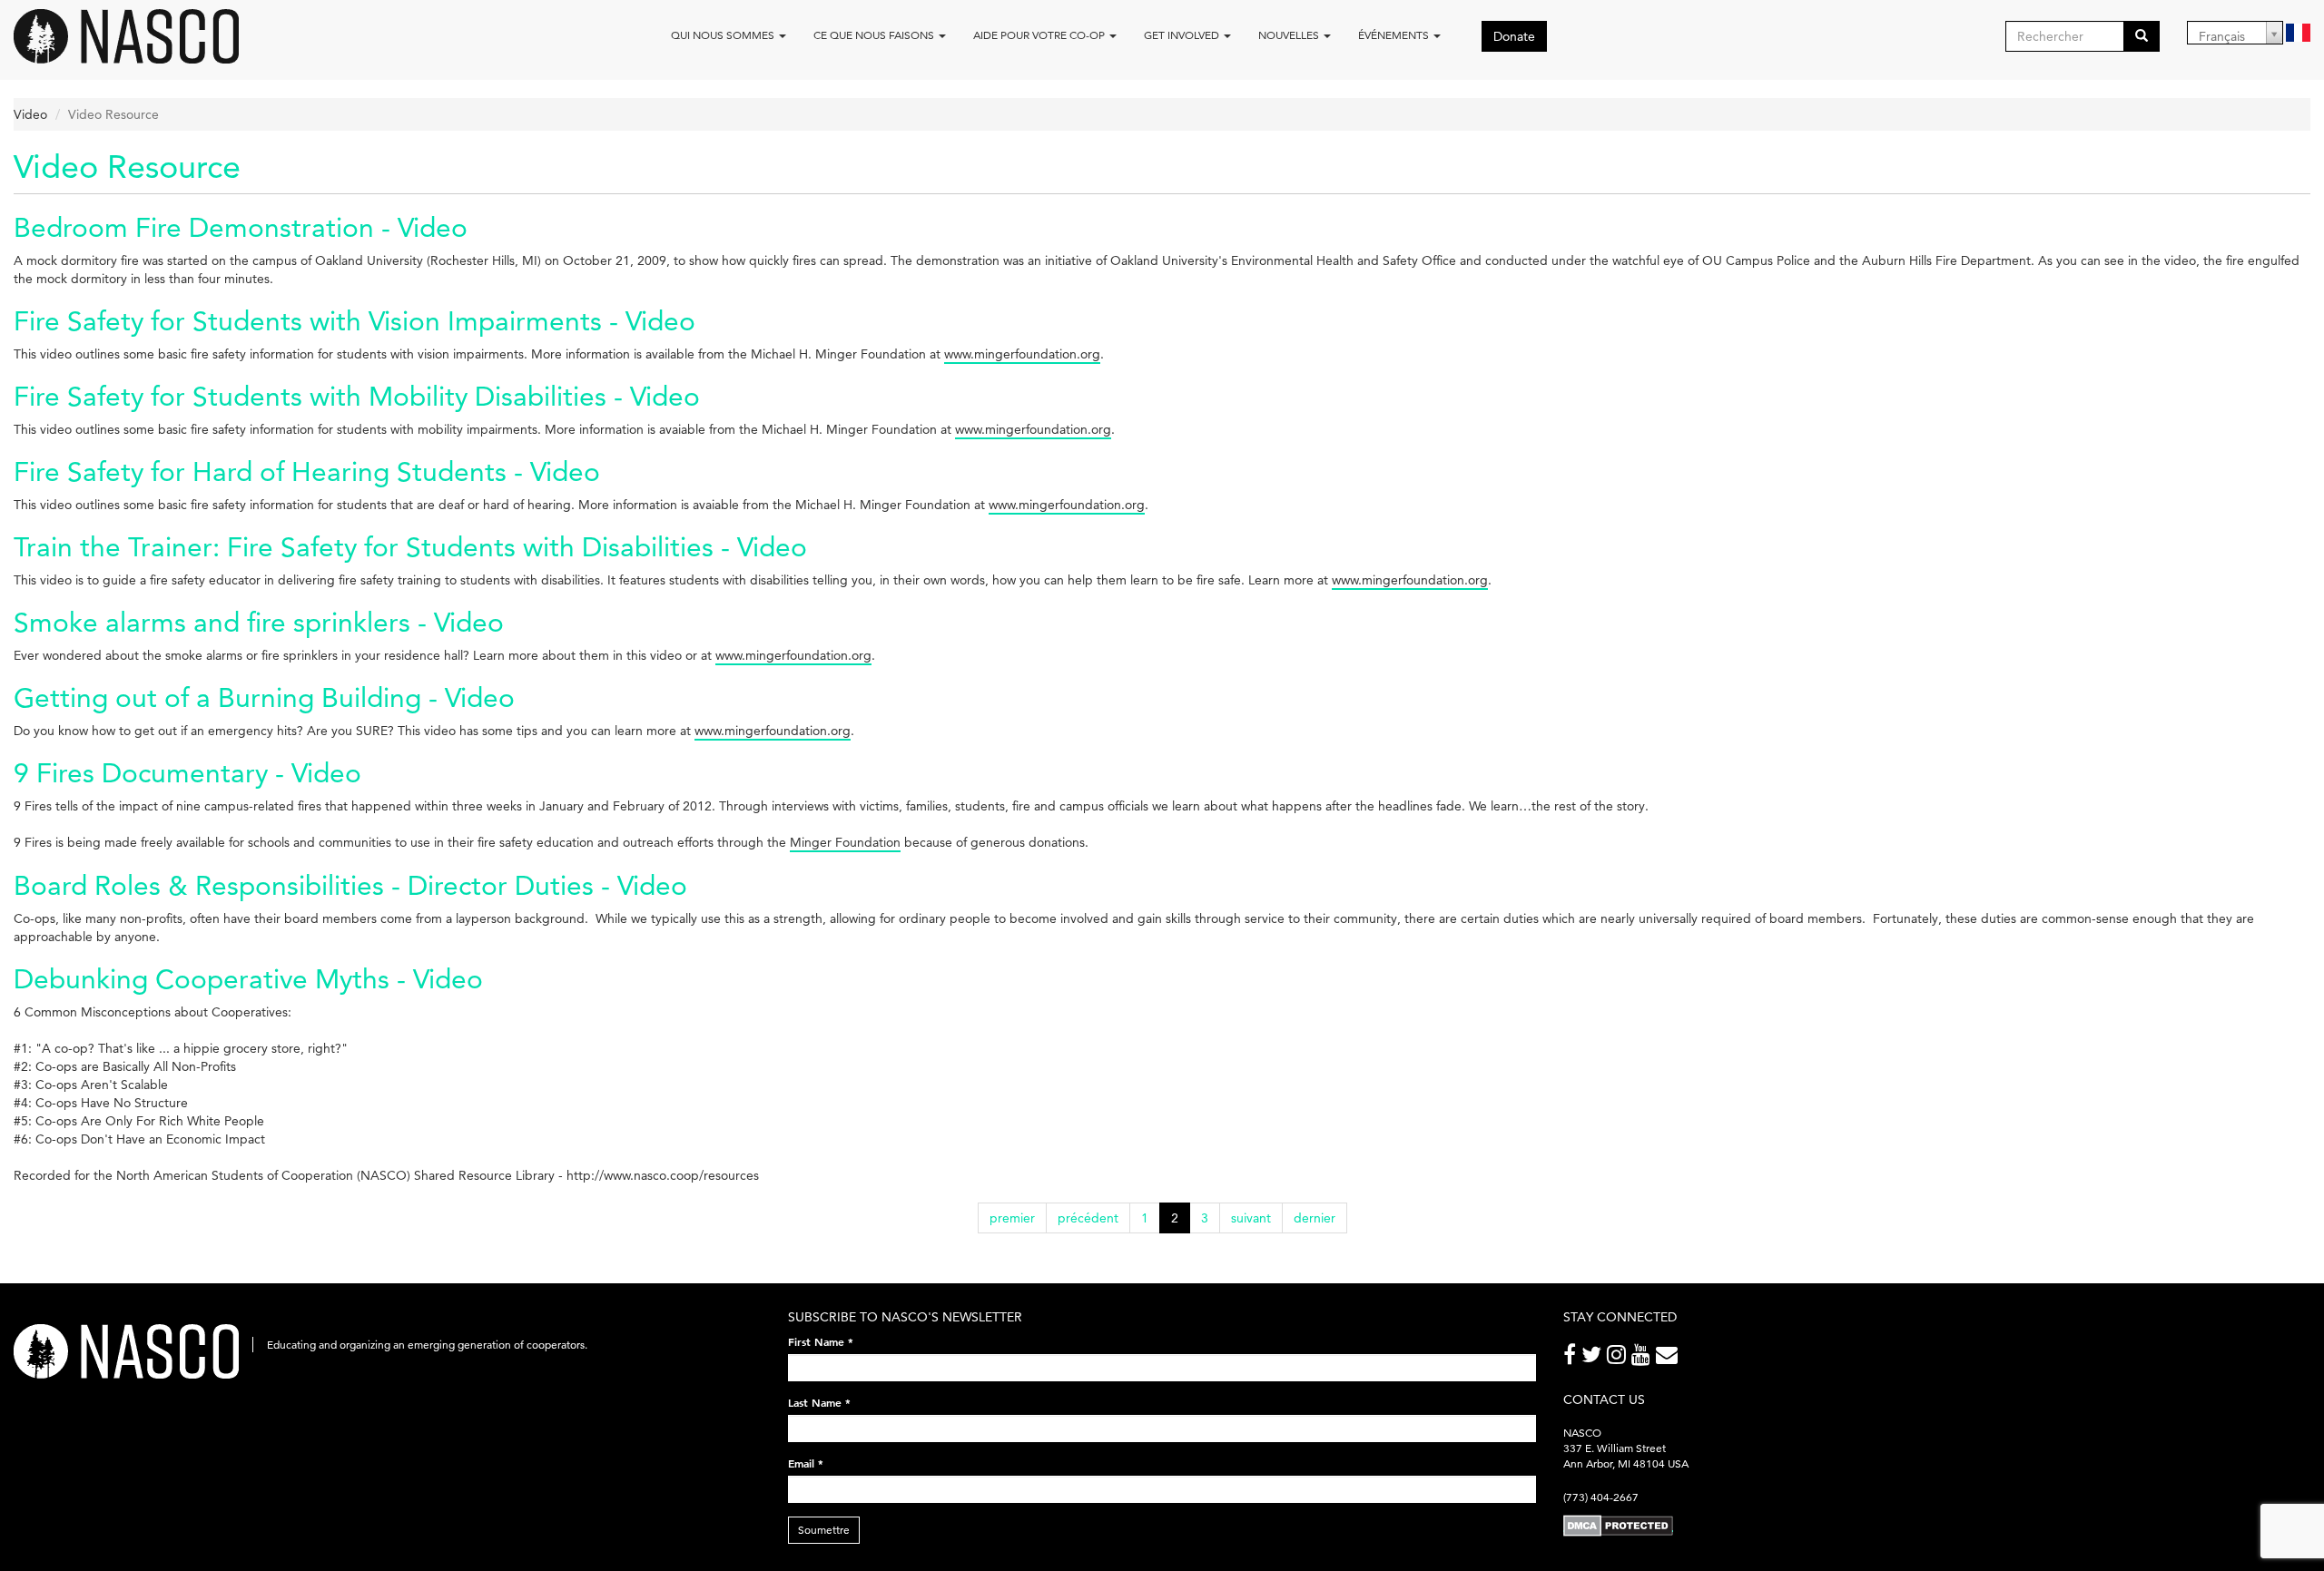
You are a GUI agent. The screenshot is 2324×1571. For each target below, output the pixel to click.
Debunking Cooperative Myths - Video (248, 979)
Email (806, 1463)
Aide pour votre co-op (1040, 35)
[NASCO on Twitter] (1594, 1358)
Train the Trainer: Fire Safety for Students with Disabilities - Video (410, 547)
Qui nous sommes (724, 35)
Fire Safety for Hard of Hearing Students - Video (307, 471)
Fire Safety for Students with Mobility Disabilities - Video (357, 396)
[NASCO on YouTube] (1644, 1358)
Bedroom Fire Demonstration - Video (241, 227)
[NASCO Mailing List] (1669, 1358)
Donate (1514, 36)
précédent (1088, 1218)
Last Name (819, 1402)
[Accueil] (133, 36)
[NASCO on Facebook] (1572, 1358)
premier (1012, 1218)
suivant (1251, 1218)
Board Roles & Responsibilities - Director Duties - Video (350, 885)
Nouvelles (1290, 35)
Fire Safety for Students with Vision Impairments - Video (355, 321)
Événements (1395, 35)
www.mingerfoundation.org (1022, 354)
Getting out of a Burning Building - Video (264, 697)
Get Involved (1183, 35)
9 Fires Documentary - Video (187, 773)
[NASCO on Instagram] (1619, 1358)
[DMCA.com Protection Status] (1618, 1524)
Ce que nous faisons (875, 35)
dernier (1315, 1218)
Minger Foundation (845, 842)
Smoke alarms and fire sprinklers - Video (259, 622)
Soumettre (824, 1530)
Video (30, 114)
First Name (821, 1341)
